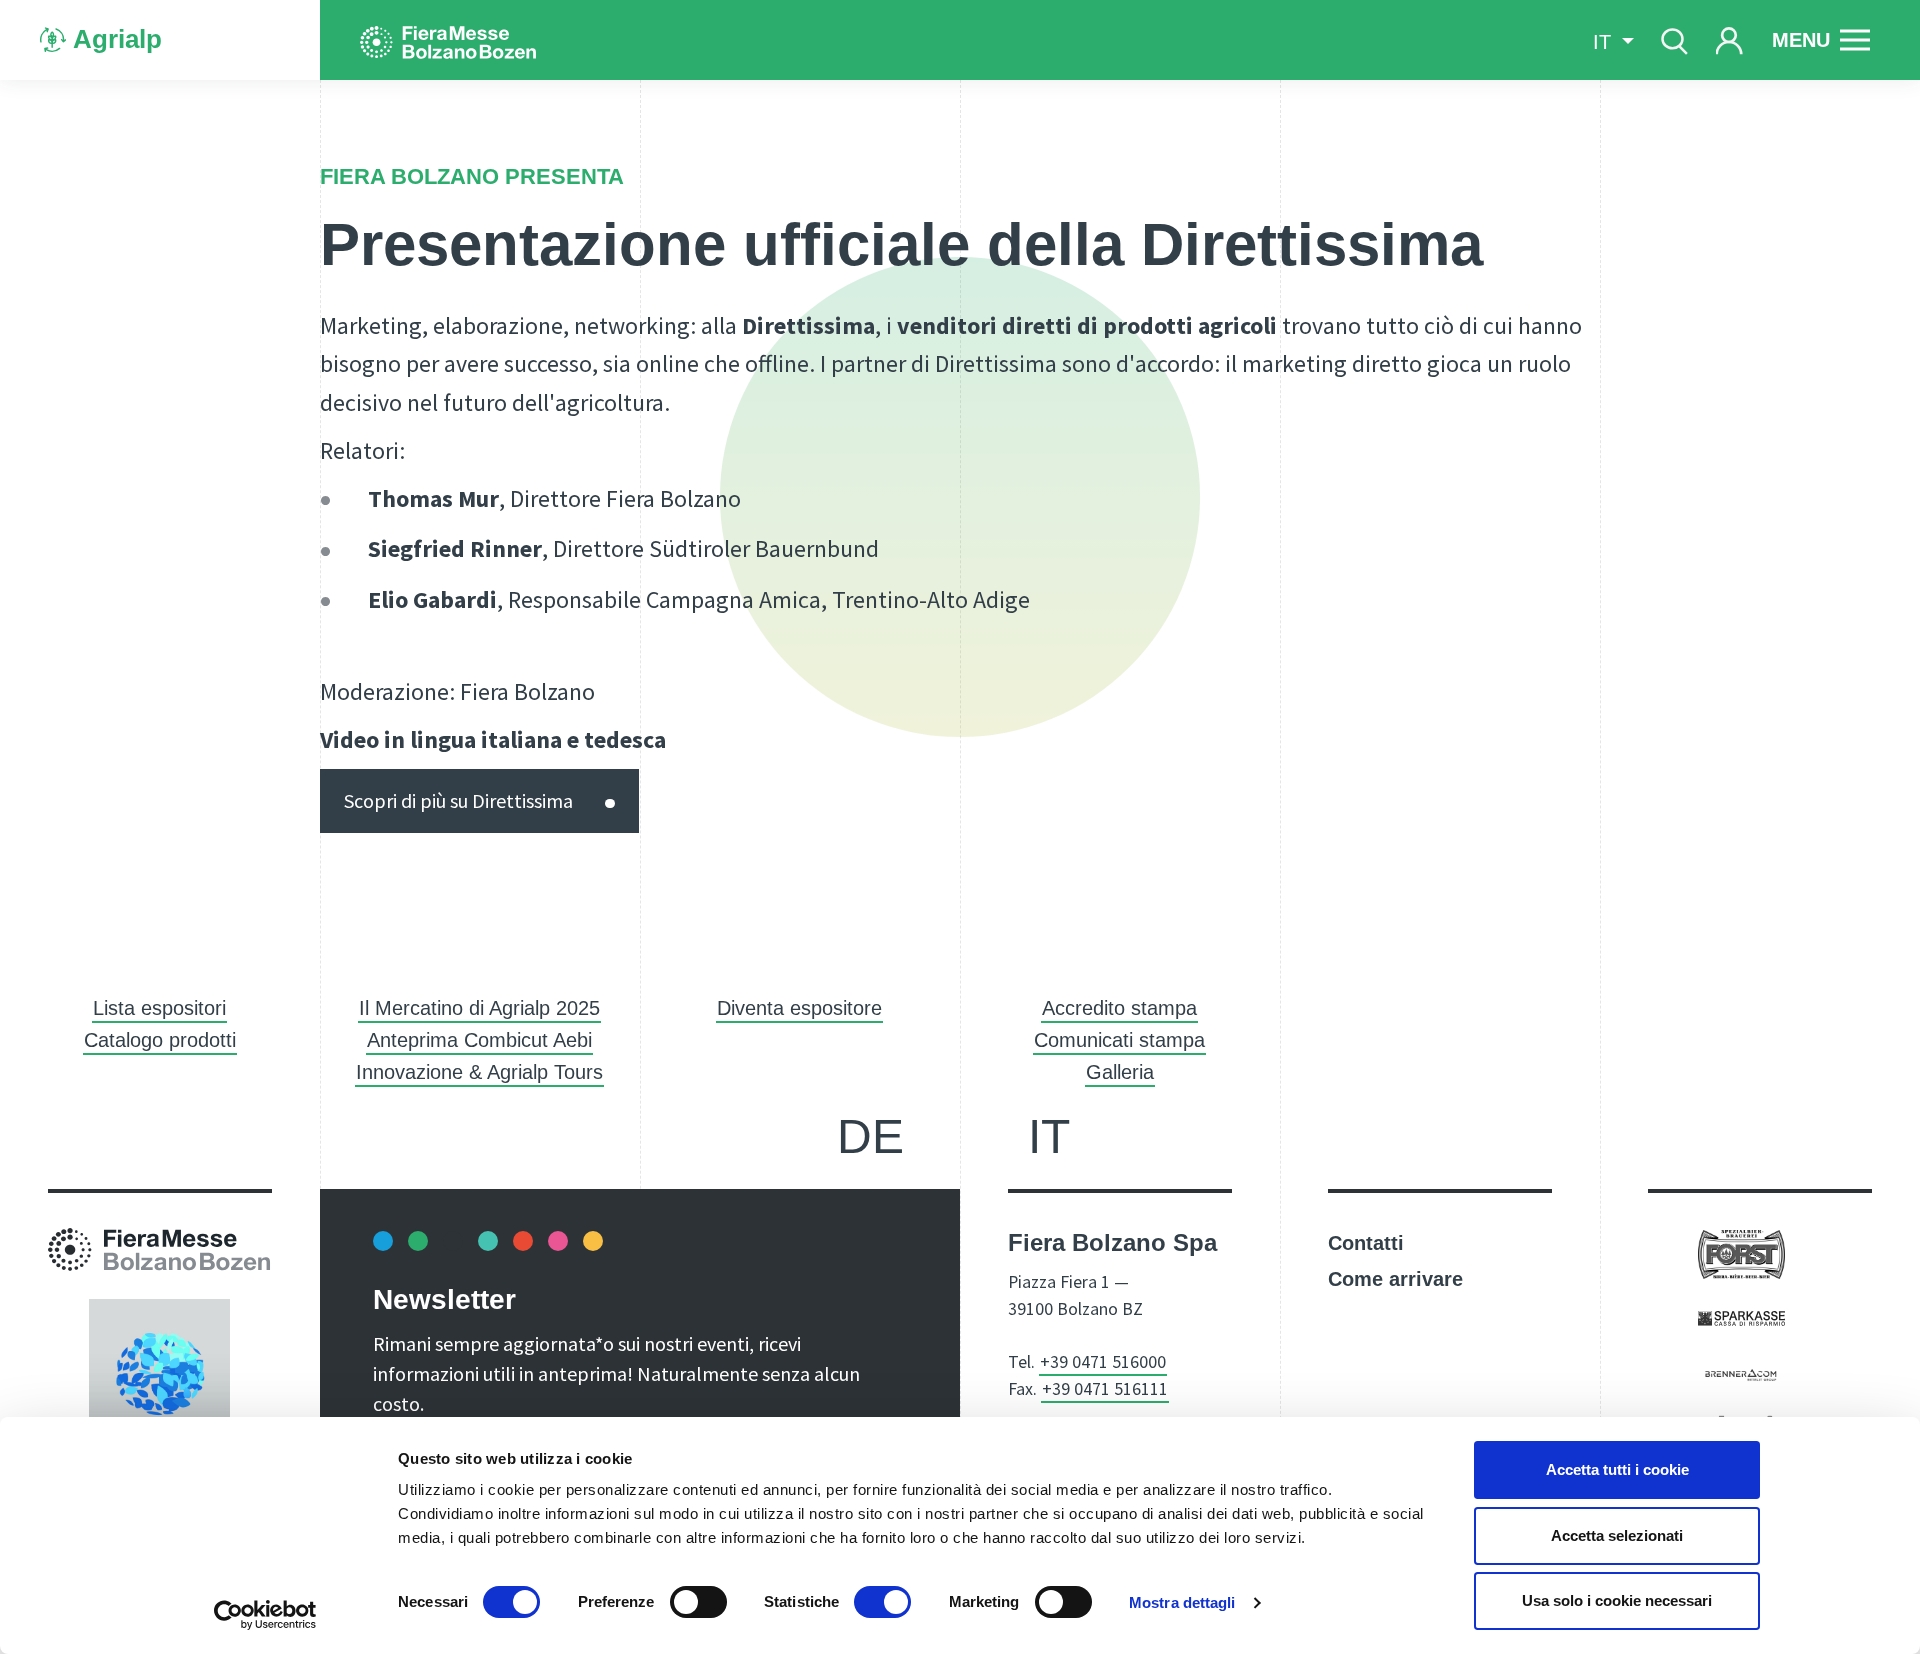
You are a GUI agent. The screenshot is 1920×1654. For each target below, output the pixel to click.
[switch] (698, 1602)
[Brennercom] (1741, 1373)
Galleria (1120, 1072)
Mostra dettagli (1182, 1602)
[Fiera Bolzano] (448, 40)
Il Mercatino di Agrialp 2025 (479, 1008)
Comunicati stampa (1119, 1040)
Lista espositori (159, 1008)
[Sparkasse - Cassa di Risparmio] (1741, 1317)
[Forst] (1741, 1253)
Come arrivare (1395, 1279)
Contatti (1366, 1243)
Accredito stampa (1119, 1008)
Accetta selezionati (1617, 1535)
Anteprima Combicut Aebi (479, 1040)
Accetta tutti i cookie (1617, 1469)
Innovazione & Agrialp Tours (479, 1072)
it (1049, 1136)
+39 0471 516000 (1103, 1361)
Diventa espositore (799, 1008)
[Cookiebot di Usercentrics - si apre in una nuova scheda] (265, 1615)
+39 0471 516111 (1105, 1388)
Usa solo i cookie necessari (1617, 1600)
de (870, 1136)
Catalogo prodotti (160, 1040)
